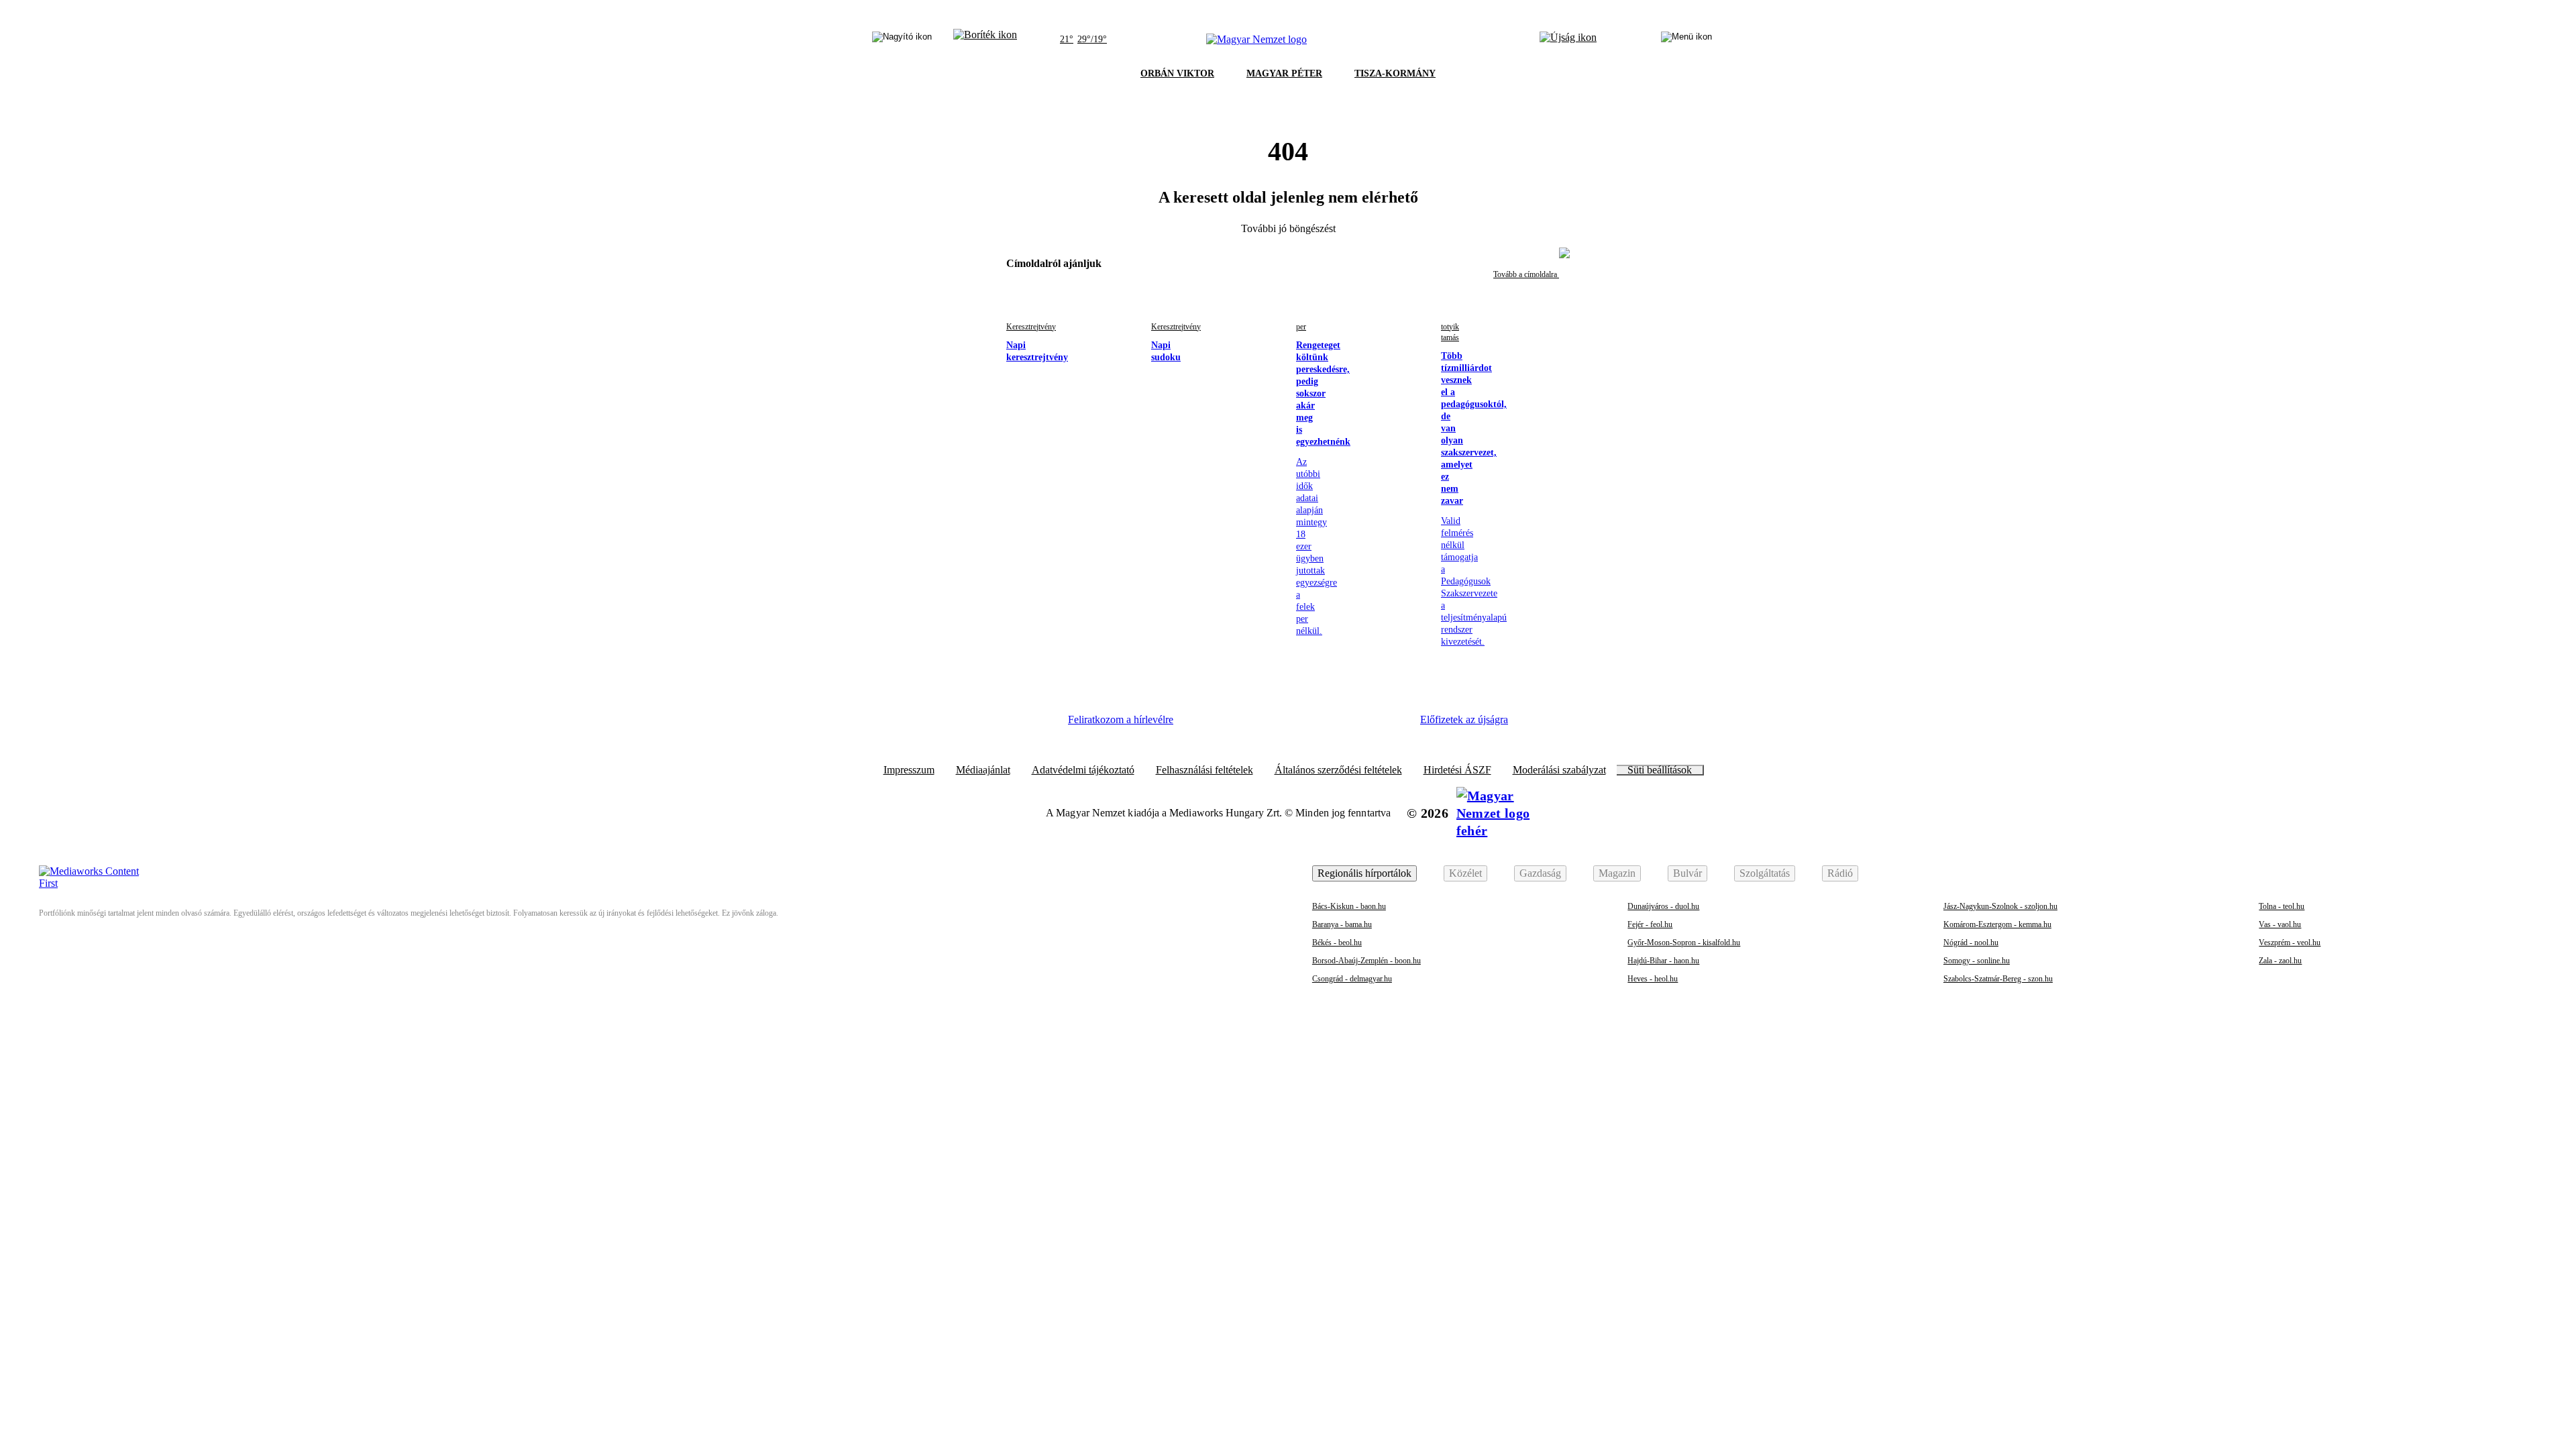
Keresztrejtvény (1031, 327)
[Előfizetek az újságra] (1568, 40)
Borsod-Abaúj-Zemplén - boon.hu (1366, 961)
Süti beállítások (1660, 770)
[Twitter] (1279, 724)
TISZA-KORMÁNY (1395, 73)
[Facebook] (1205, 724)
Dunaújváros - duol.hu (1663, 906)
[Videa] (1315, 724)
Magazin (1617, 873)
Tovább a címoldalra (1526, 274)
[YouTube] (1352, 724)
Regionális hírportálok (1364, 873)
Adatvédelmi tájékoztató (1083, 770)
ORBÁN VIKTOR (1177, 73)
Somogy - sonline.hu (1977, 961)
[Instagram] (1242, 724)
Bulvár (1687, 873)
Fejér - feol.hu (1650, 924)
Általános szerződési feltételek (1338, 770)
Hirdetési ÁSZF (1457, 770)
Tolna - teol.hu (2282, 906)
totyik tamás (1450, 332)
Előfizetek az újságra (1464, 719)
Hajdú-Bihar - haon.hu (1663, 961)
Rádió (1840, 873)
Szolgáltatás (1765, 873)
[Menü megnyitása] (1686, 40)
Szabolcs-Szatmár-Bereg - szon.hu (1998, 979)
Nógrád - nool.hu (1971, 943)
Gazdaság (1540, 873)
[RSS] (1389, 724)
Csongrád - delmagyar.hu (1352, 979)
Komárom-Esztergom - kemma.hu (1997, 924)
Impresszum (909, 770)
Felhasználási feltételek (1204, 770)
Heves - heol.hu (1653, 979)
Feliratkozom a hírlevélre (1121, 719)
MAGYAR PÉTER (1284, 73)
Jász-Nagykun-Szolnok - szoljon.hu (2000, 906)
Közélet (1465, 873)
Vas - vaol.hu (2280, 924)
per (1301, 327)
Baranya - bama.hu (1342, 924)
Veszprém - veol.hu (2290, 943)
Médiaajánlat (983, 770)
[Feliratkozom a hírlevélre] (985, 40)
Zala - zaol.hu (2280, 961)
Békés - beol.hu (1337, 943)
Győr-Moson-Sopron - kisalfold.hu (1684, 943)
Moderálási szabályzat (1559, 770)
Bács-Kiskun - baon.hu (1349, 906)
